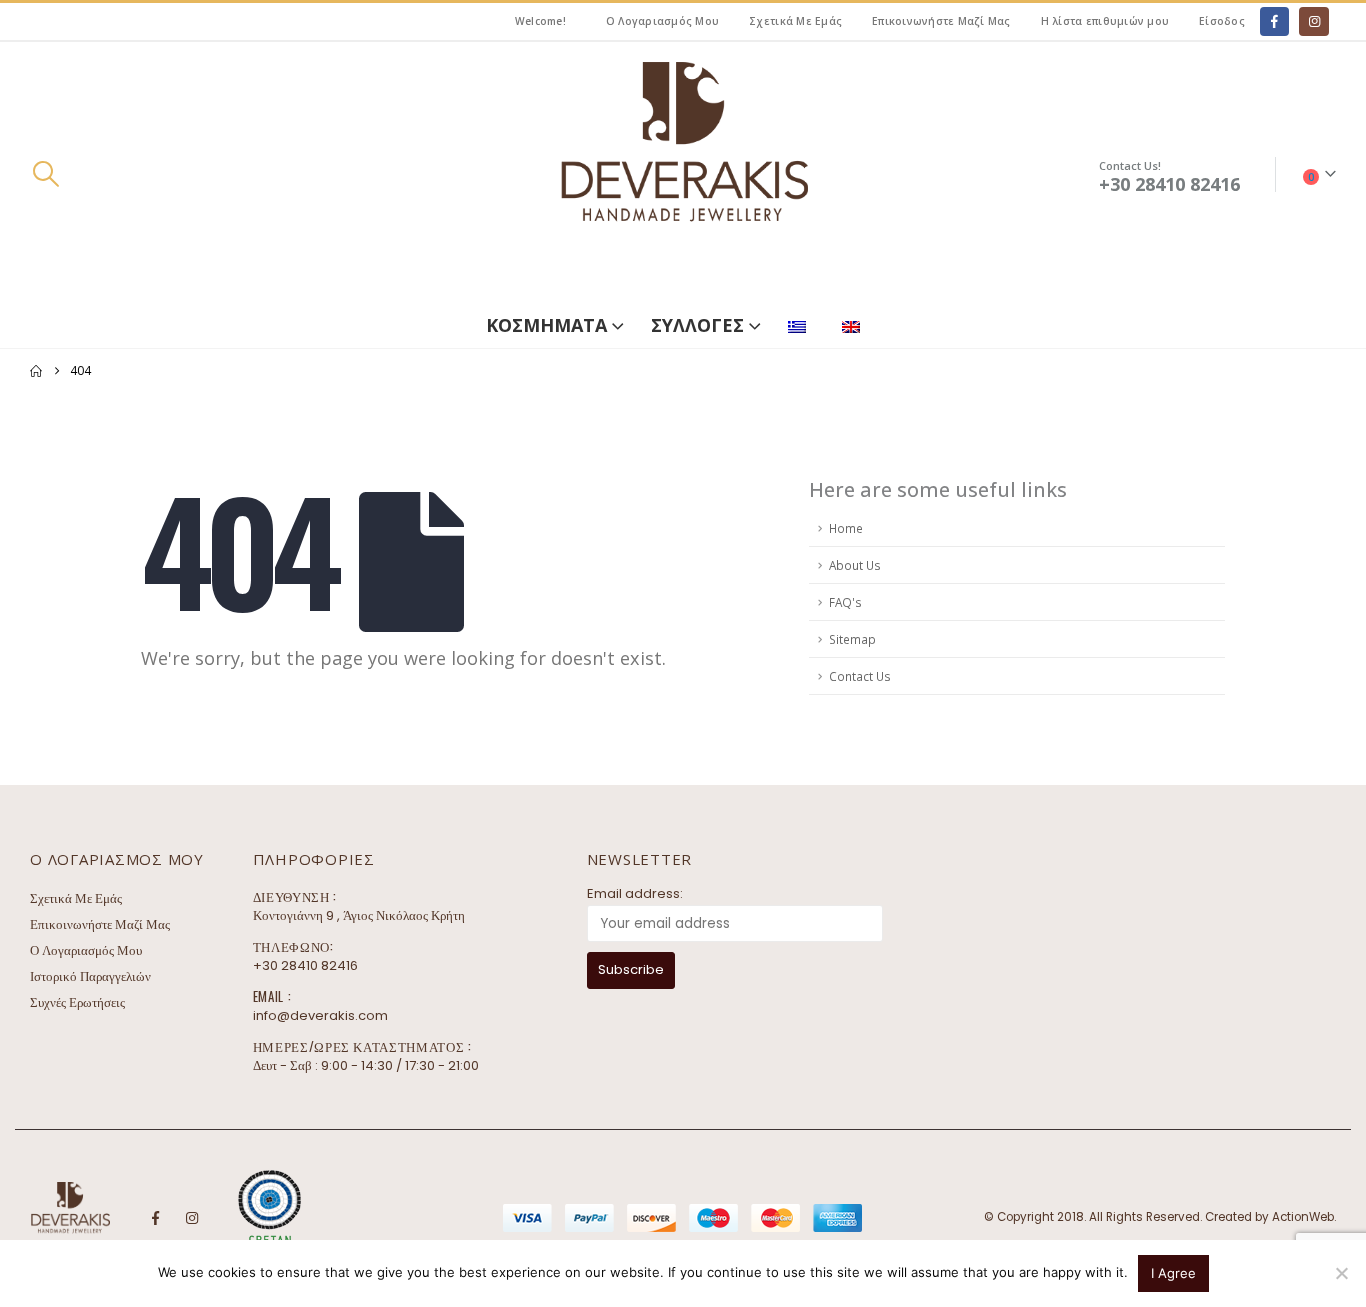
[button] (45, 174)
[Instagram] (1313, 21)
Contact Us (860, 676)
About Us (855, 565)
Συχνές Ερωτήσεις (77, 1002)
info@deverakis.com (320, 1015)
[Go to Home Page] (36, 371)
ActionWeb (1303, 1217)
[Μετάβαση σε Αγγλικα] (855, 322)
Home (846, 528)
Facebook (155, 1218)
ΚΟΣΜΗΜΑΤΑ (546, 325)
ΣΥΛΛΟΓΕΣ (697, 325)
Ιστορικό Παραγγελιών (90, 976)
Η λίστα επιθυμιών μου (1105, 21)
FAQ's (845, 602)
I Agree (1173, 1273)
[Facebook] (1274, 21)
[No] (1341, 1273)
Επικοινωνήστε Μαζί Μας (941, 21)
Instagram (192, 1218)
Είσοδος (1222, 21)
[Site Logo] (683, 174)
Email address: (635, 893)
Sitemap (852, 639)
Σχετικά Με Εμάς (795, 21)
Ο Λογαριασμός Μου (662, 21)
